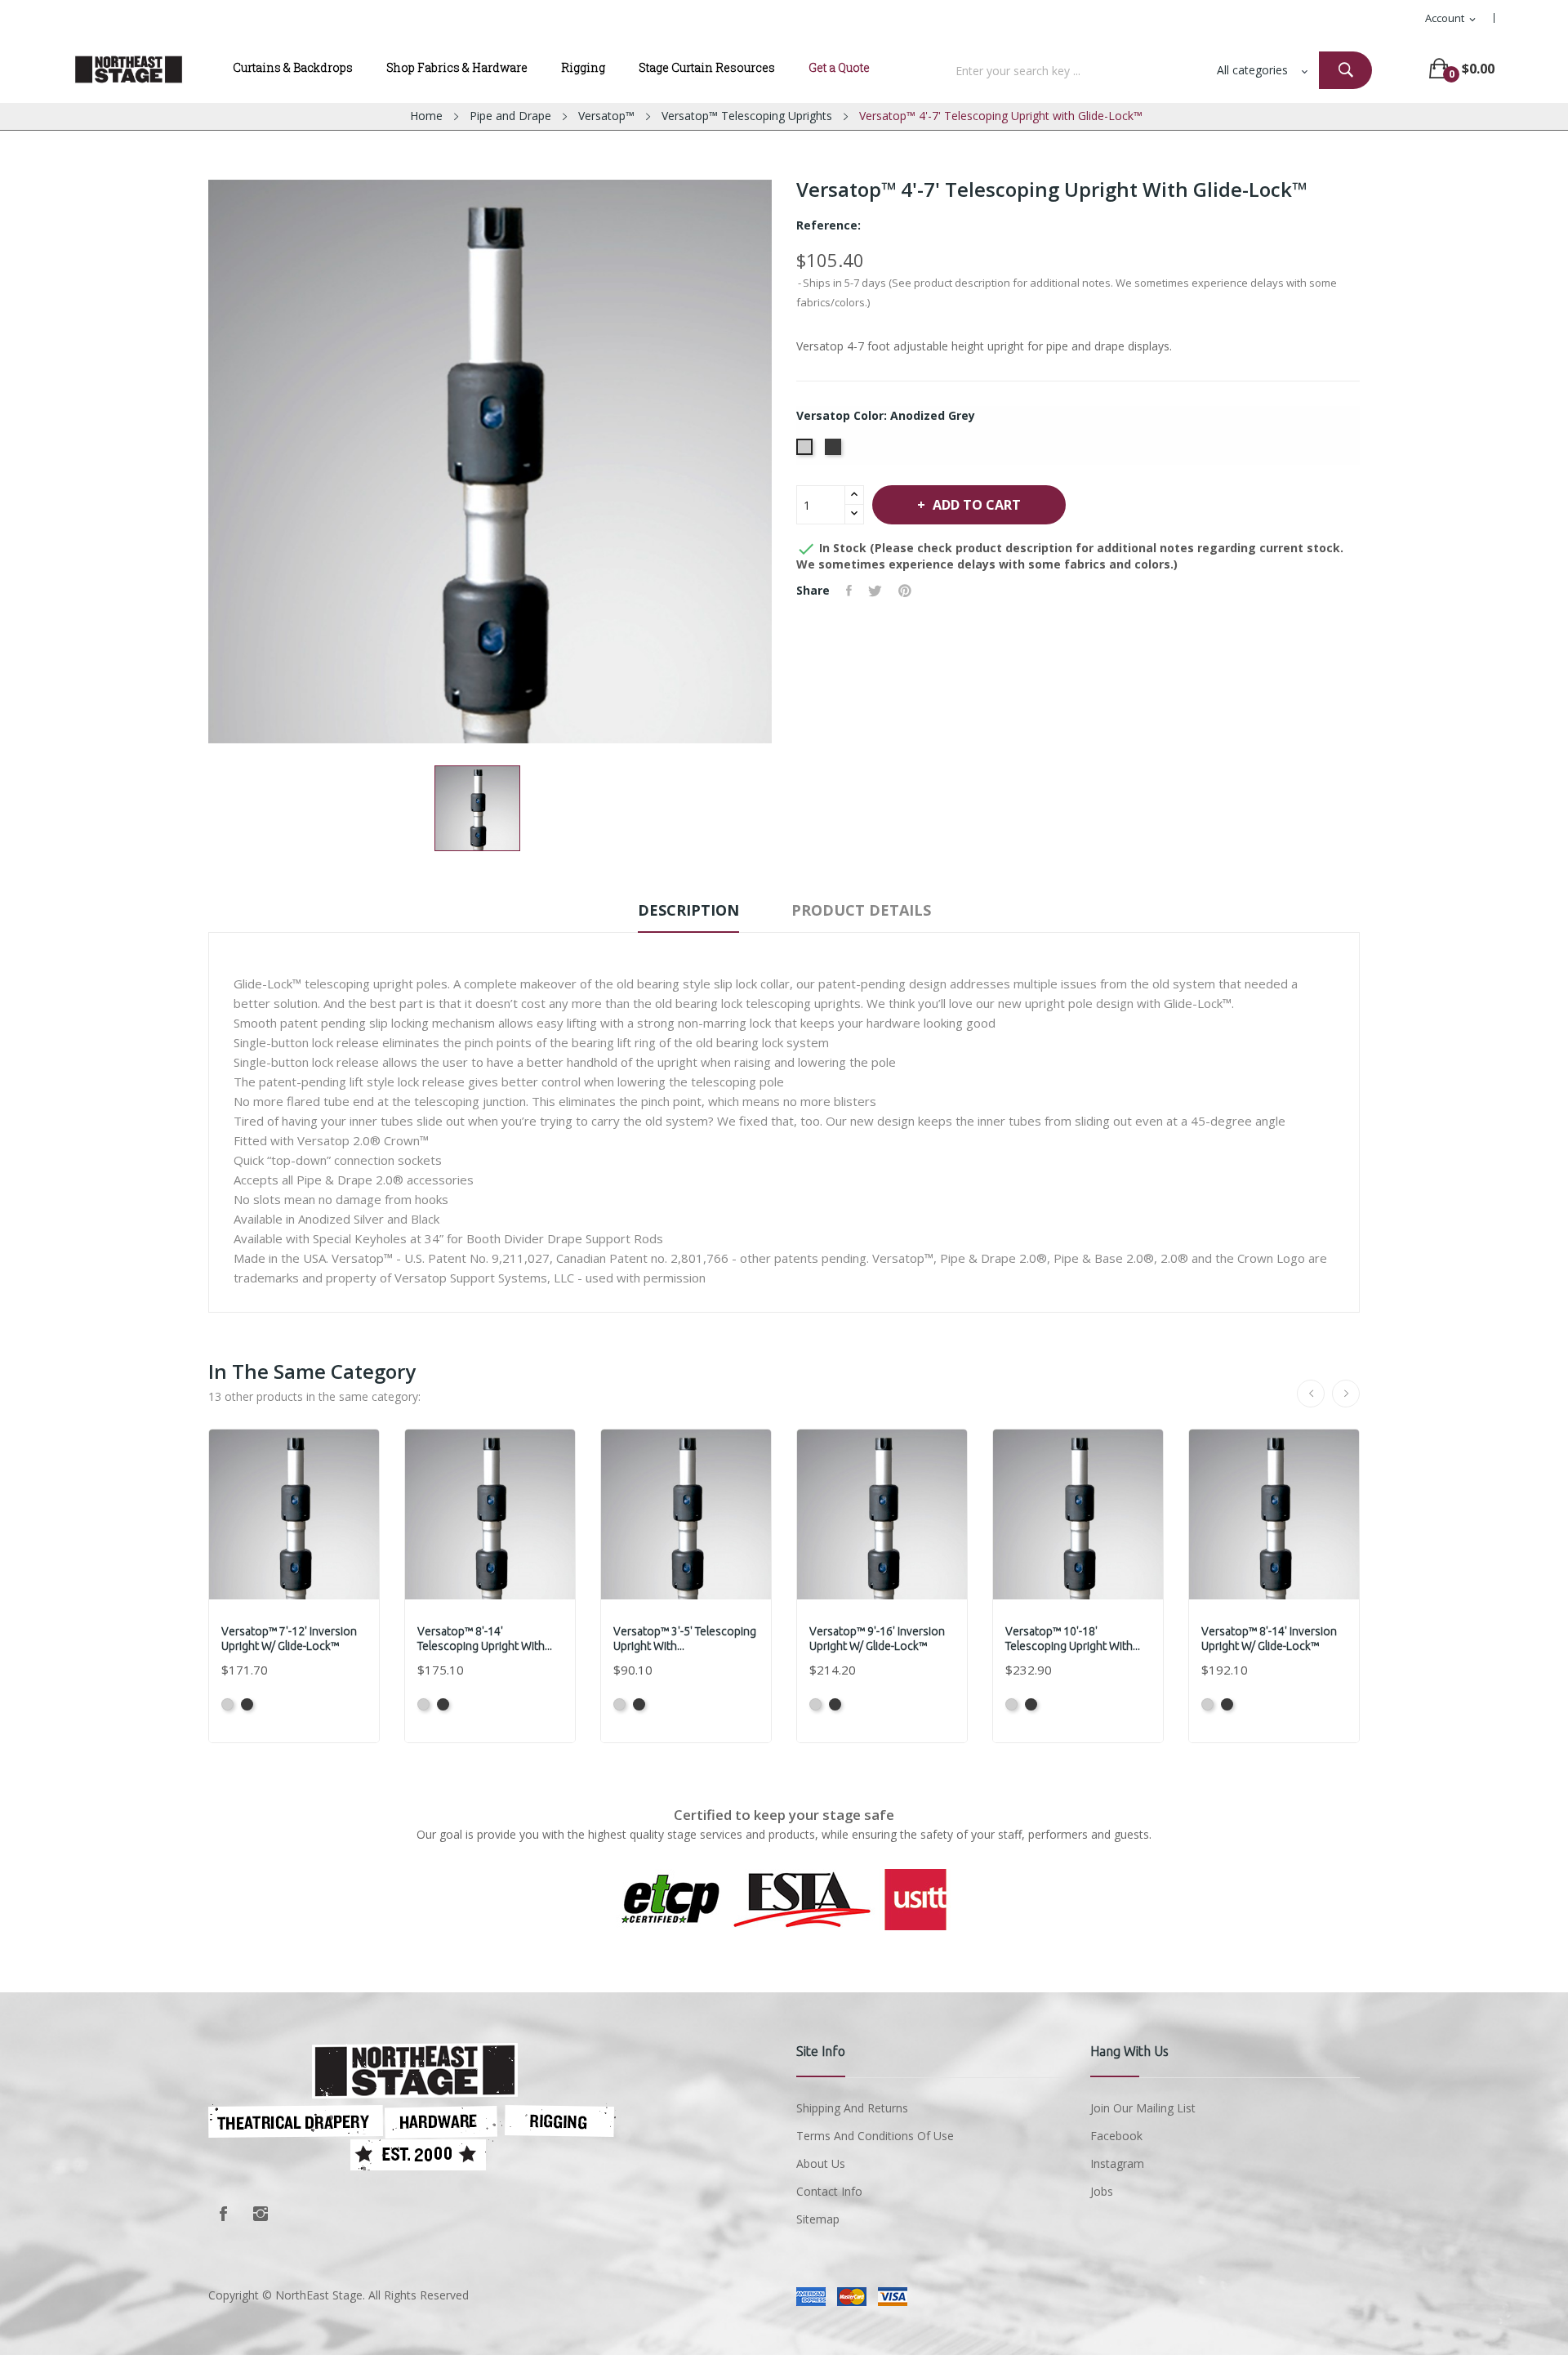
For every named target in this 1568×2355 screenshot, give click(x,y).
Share (849, 591)
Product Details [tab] (861, 910)
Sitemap (818, 2219)
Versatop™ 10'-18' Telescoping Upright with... (1073, 1639)
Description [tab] (688, 910)
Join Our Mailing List (1143, 2108)
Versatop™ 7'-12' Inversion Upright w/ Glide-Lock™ (289, 1639)
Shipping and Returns (852, 2108)
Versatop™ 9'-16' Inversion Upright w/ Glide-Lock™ (877, 1639)
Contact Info (829, 2191)
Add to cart (977, 505)
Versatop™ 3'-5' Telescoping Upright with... (685, 1639)
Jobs (1102, 2191)
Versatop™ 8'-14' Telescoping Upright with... (485, 1639)
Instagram (261, 2214)
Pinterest (905, 591)
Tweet (875, 591)
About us (821, 2163)
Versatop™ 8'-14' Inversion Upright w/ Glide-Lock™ (1269, 1639)
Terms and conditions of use (875, 2136)
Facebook (223, 2214)
